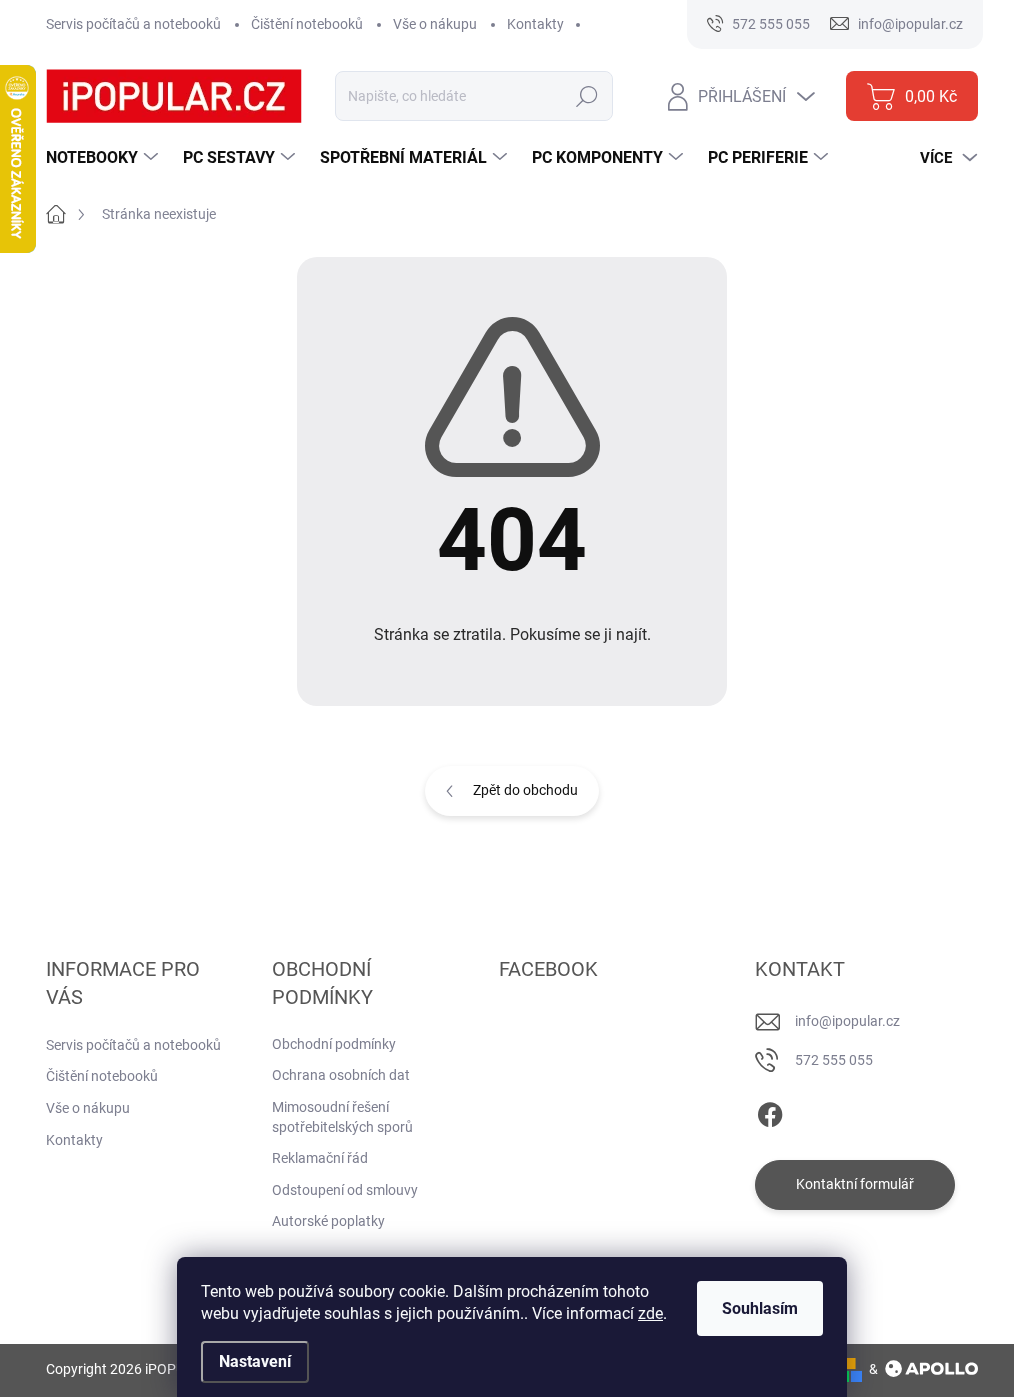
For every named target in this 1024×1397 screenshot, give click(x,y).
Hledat (587, 96)
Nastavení (255, 1361)
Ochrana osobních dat (341, 1075)
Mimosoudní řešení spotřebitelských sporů (342, 1117)
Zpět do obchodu (525, 790)
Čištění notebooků (307, 24)
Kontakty (535, 24)
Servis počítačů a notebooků (133, 24)
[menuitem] (104, 158)
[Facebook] (770, 1111)
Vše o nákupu (435, 24)
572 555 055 (834, 1060)
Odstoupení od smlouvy (345, 1190)
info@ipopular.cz (847, 1021)
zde (650, 1313)
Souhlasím (760, 1308)
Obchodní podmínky (334, 1044)
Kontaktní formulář (855, 1184)
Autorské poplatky (328, 1221)
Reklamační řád (320, 1158)
